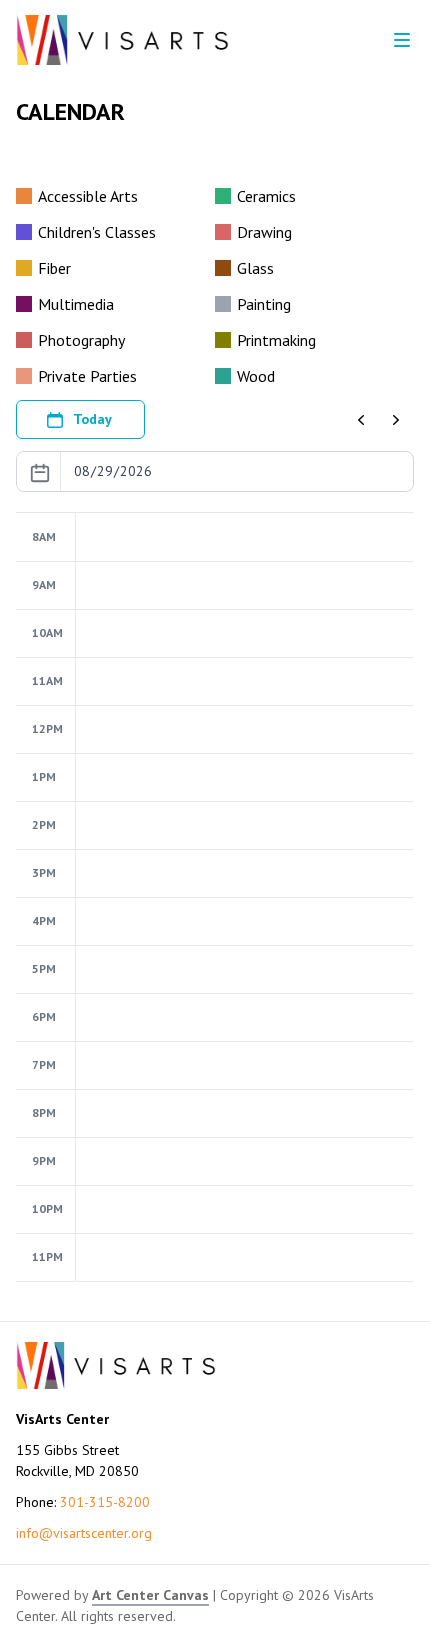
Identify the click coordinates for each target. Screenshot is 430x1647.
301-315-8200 (105, 1502)
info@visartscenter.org (84, 1533)
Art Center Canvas (150, 1595)
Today (92, 419)
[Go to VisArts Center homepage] (122, 40)
